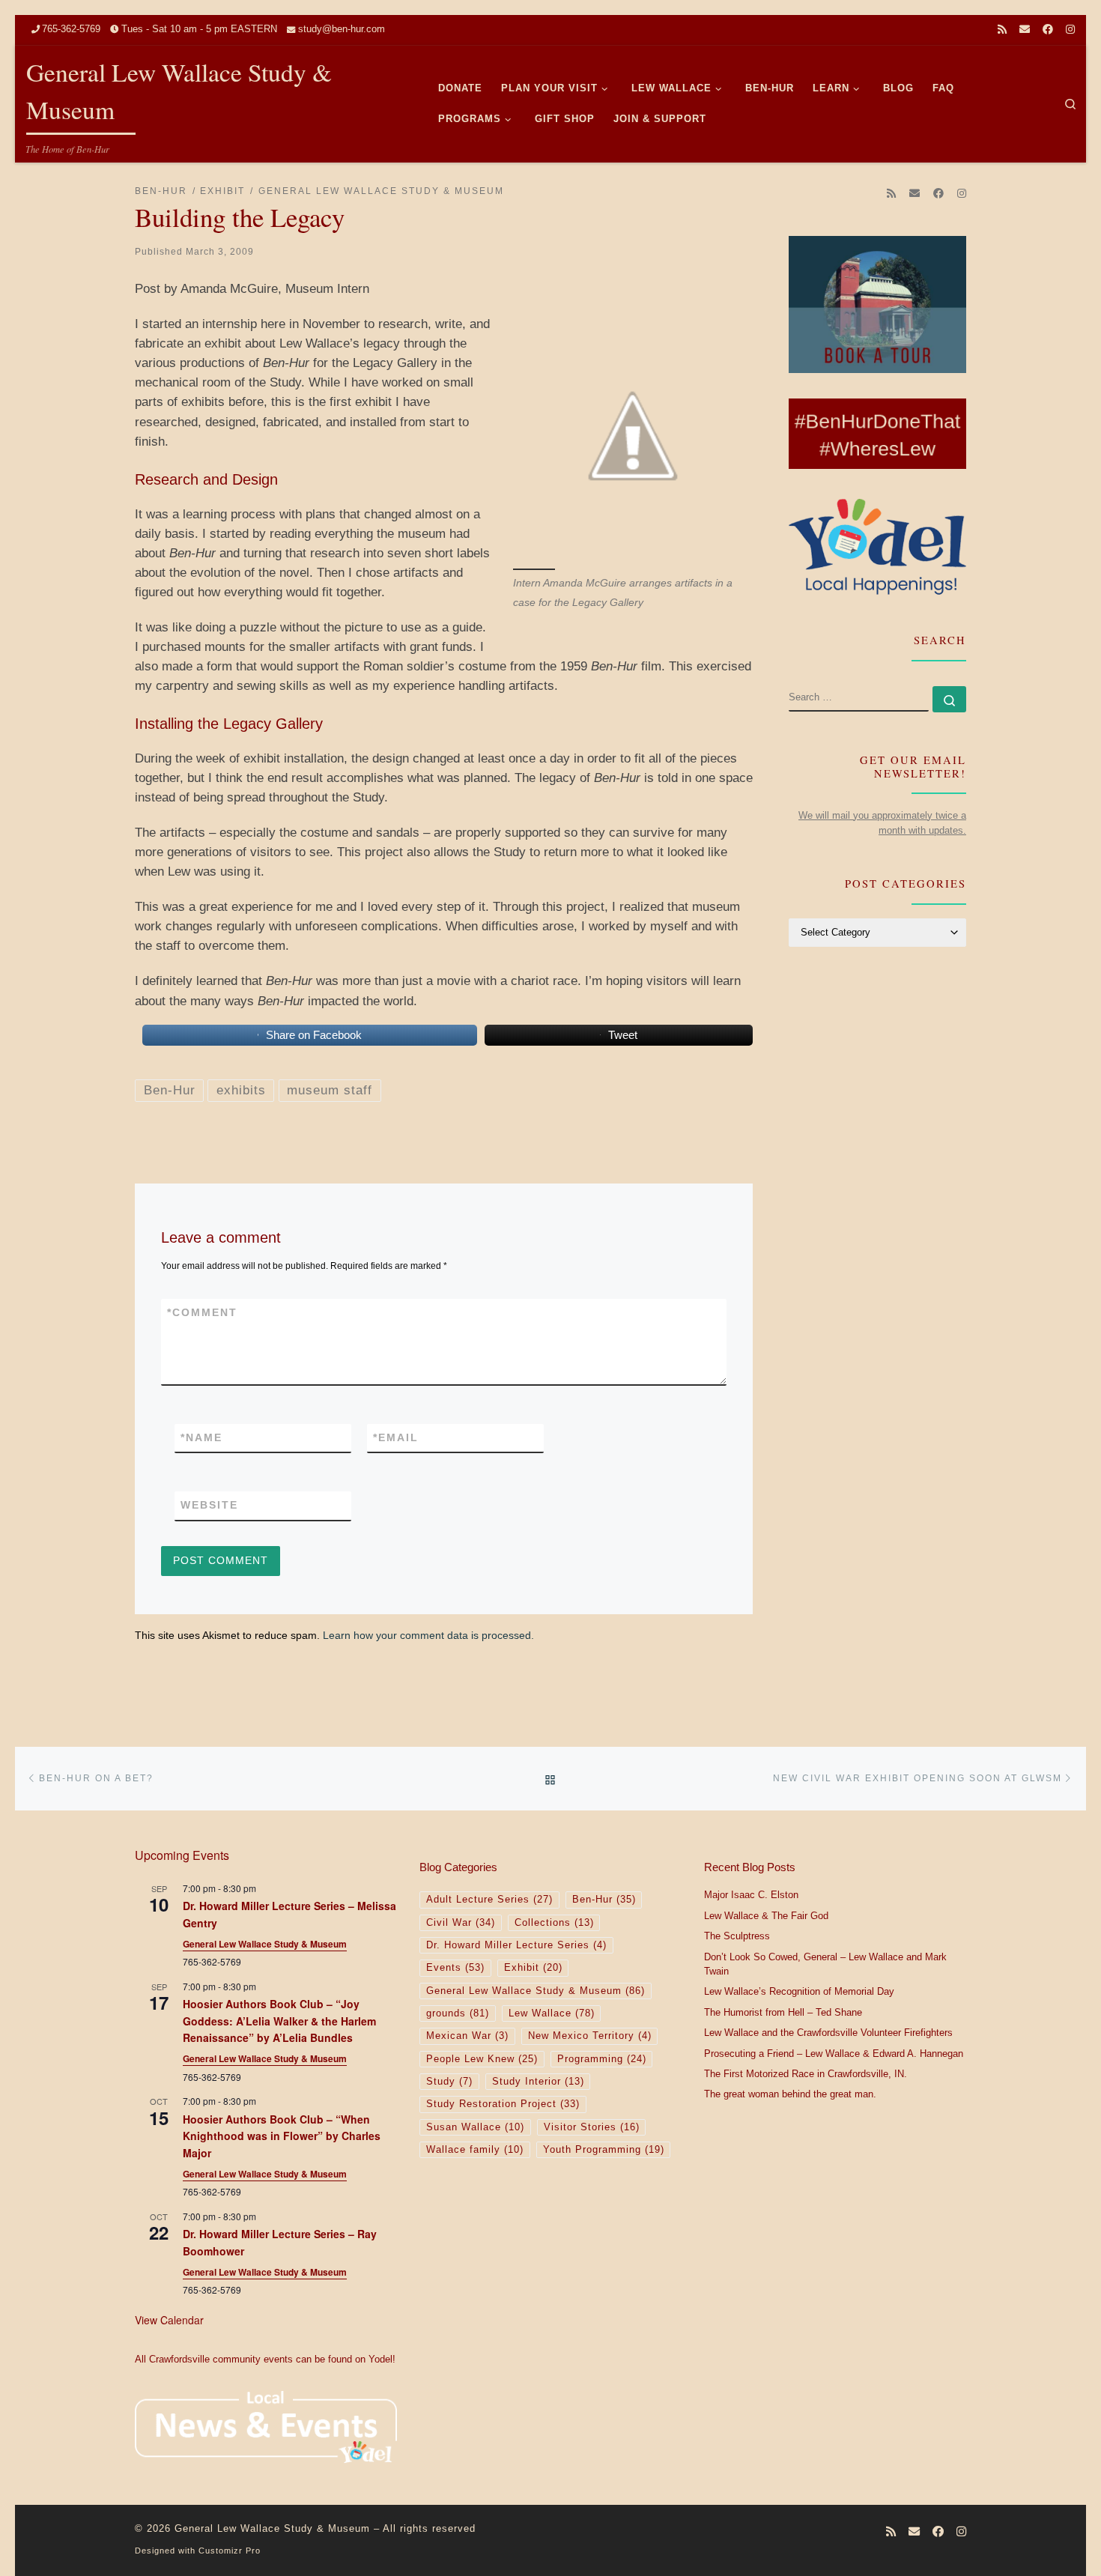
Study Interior (538, 2082)
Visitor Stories (592, 2127)
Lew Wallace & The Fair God (766, 1916)
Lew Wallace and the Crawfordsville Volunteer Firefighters (828, 2033)
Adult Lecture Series (489, 1900)
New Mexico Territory (590, 2036)
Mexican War (467, 2036)
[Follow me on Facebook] (1048, 30)
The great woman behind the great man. (790, 2094)
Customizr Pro (230, 2551)
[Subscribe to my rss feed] (1002, 30)
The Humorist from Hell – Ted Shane (783, 2013)
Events (455, 1968)
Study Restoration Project (503, 2104)
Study (449, 2082)
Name (201, 1437)
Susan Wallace (475, 2127)
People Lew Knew (482, 2059)
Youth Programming (604, 2150)
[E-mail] (1025, 30)
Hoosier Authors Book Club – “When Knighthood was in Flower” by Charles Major (282, 2136)
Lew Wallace (552, 2013)
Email (396, 1437)
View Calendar (169, 2320)
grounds (458, 2013)
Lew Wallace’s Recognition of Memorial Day (799, 1992)
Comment (202, 1312)
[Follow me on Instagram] (1070, 30)
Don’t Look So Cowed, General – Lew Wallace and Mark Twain (825, 1965)
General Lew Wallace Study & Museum (265, 1944)
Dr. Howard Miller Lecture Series (516, 1945)
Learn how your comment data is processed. (428, 1635)
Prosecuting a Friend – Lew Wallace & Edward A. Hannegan (834, 2054)
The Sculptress (737, 1936)
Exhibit (533, 1968)
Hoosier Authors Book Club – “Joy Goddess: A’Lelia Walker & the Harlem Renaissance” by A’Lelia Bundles (279, 2021)
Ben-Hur (604, 1900)
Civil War (461, 1923)
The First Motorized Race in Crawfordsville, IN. (806, 2074)
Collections (554, 1923)
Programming (602, 2059)
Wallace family (475, 2150)
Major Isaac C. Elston (751, 1895)
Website (209, 1505)
